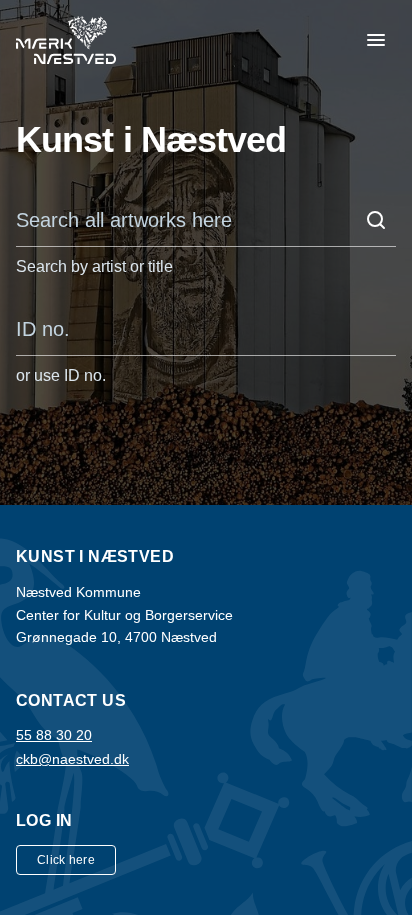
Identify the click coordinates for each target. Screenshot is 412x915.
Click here (66, 860)
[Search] (376, 220)
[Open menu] (376, 40)
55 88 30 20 (54, 735)
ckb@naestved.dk (72, 759)
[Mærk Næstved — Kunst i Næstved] (66, 40)
